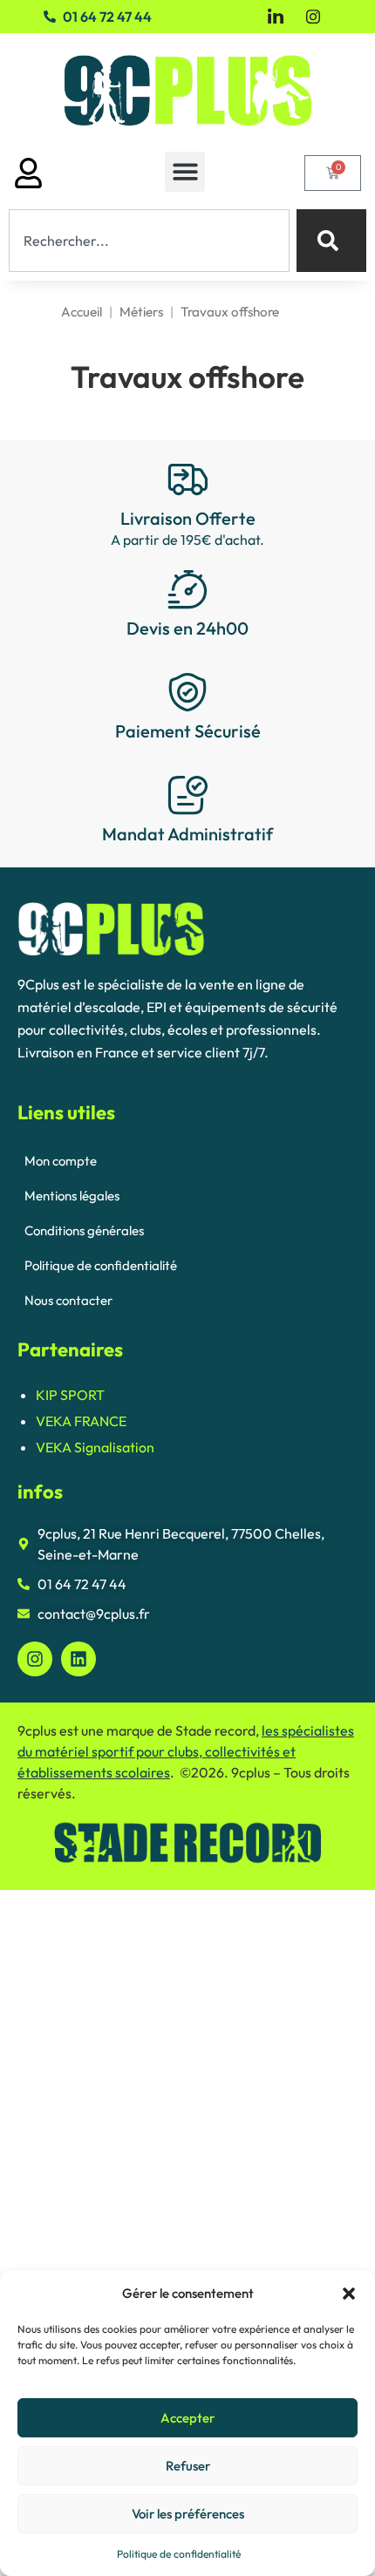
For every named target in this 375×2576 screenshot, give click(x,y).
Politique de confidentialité (179, 2554)
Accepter (187, 2418)
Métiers (141, 312)
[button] (349, 2294)
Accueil (82, 312)
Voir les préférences (188, 2514)
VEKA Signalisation (95, 1447)
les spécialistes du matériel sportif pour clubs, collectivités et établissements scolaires (186, 1751)
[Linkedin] (78, 1659)
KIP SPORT (70, 1395)
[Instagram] (313, 15)
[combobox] (149, 241)
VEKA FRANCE (81, 1421)
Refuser (188, 2466)
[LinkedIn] (276, 17)
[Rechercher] (331, 241)
